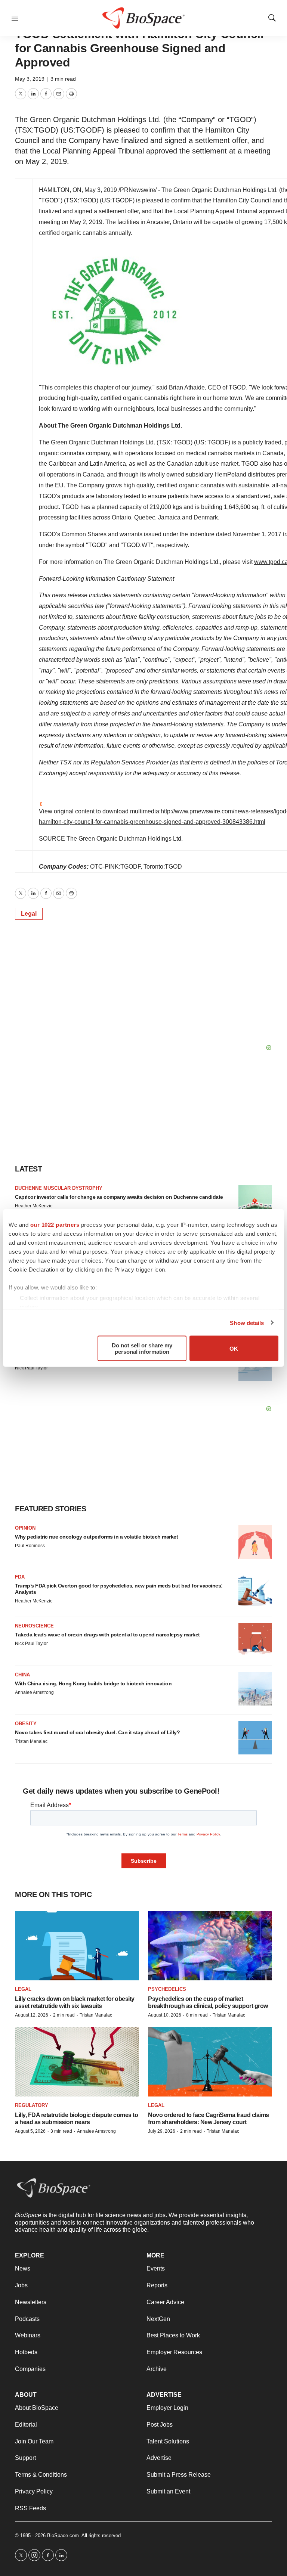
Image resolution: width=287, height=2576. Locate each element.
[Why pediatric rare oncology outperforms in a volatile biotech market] (255, 1542)
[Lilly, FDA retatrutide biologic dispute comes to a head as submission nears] (77, 2062)
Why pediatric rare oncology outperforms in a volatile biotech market (96, 1537)
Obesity (26, 1724)
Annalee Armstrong (34, 1692)
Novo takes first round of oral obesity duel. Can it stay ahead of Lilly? (97, 1732)
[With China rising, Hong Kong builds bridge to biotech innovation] (255, 1689)
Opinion (25, 1528)
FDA (20, 1577)
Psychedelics (167, 1989)
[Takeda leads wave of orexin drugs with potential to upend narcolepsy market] (255, 1640)
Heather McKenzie (34, 1206)
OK (234, 1348)
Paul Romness (30, 1546)
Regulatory (32, 2105)
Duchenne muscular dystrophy (59, 1188)
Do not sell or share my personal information (142, 1348)
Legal (29, 914)
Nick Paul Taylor (31, 1368)
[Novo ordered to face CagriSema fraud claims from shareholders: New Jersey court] (210, 2062)
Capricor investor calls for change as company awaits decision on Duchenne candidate (119, 1197)
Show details (247, 1323)
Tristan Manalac (31, 1741)
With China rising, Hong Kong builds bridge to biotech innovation (93, 1683)
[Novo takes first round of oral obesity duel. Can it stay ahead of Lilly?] (255, 1738)
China (22, 1675)
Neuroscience (34, 1626)
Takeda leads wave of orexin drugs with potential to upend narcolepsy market (107, 1635)
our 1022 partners (55, 1225)
